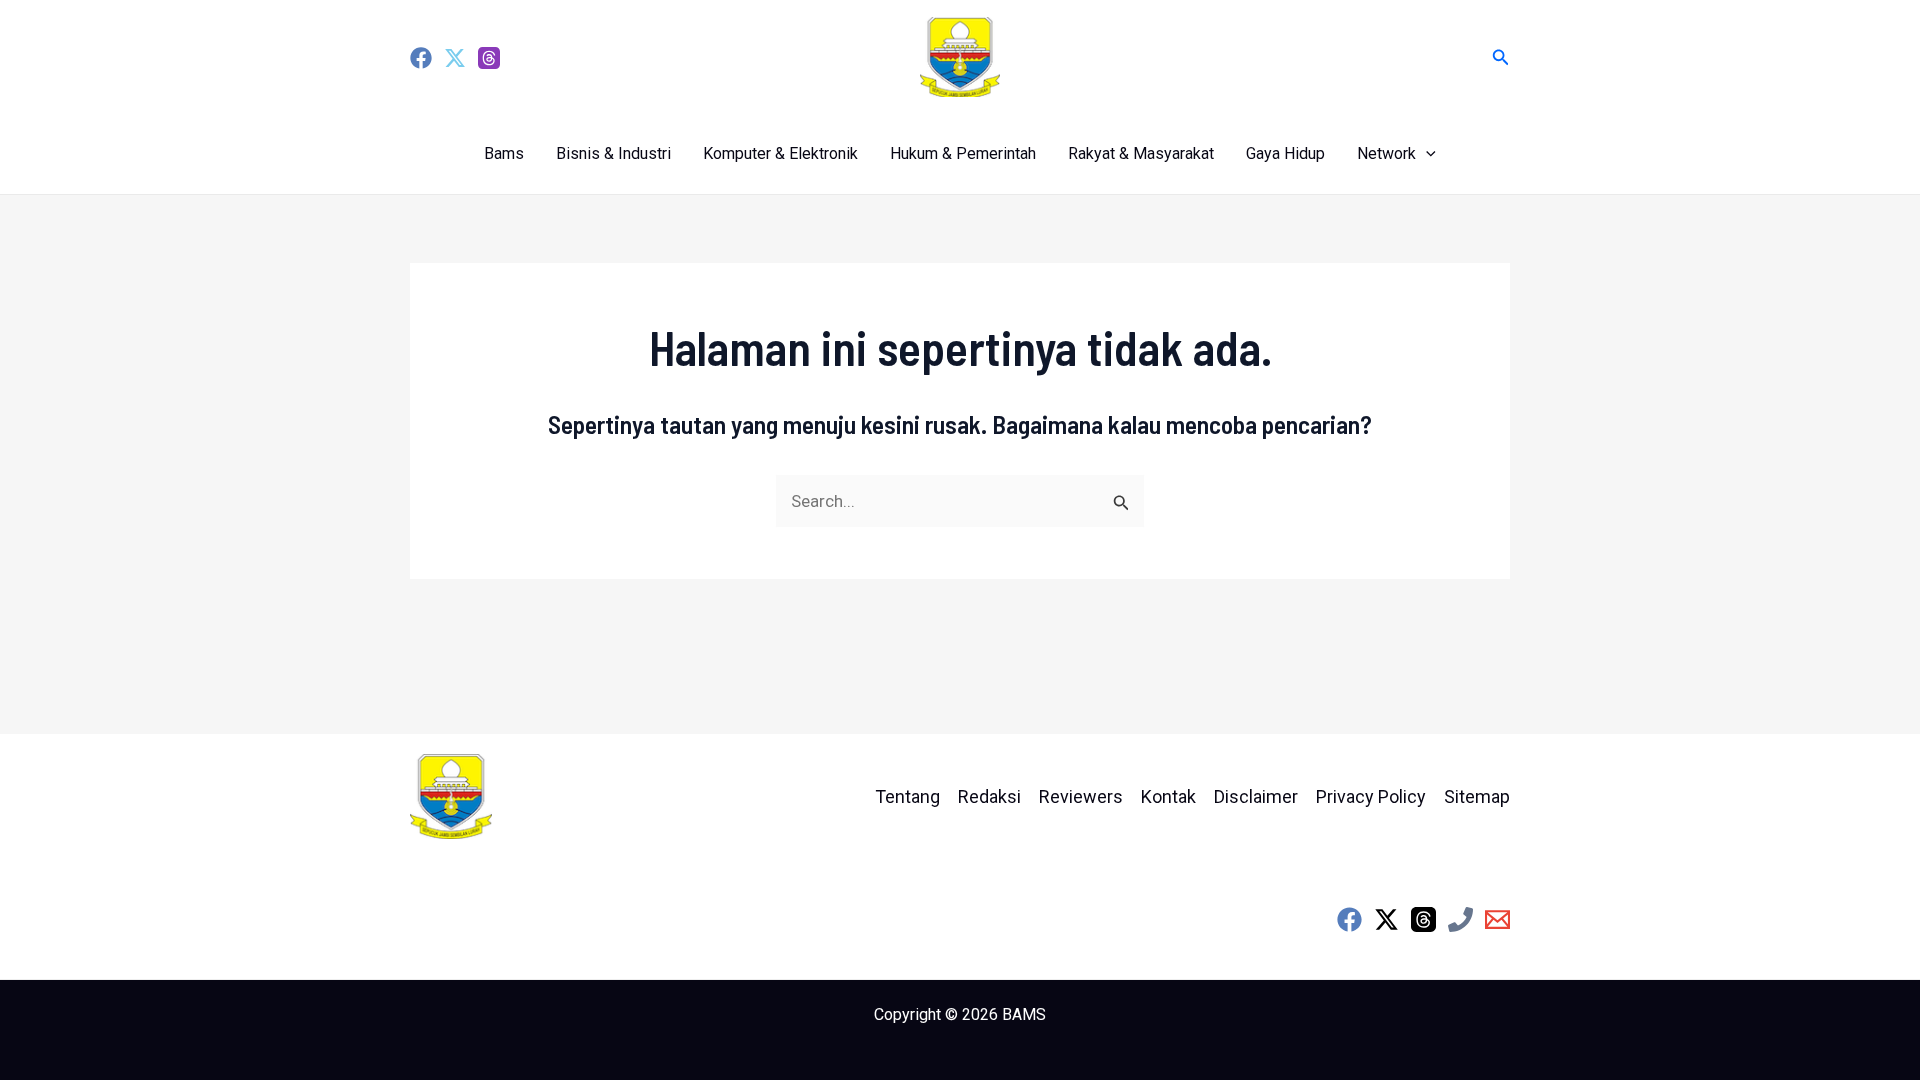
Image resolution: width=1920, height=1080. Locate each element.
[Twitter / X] (1386, 919)
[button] (1501, 57)
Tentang (907, 796)
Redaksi (989, 796)
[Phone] (1460, 919)
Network (1386, 153)
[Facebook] (421, 58)
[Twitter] (455, 58)
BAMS (1024, 1014)
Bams (504, 153)
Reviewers (1081, 796)
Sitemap (1477, 796)
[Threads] (489, 58)
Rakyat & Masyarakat (1141, 153)
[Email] (1497, 919)
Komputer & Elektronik (780, 153)
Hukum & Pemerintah (963, 153)
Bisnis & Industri (613, 153)
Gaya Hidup (1285, 153)
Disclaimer (1256, 796)
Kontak (1168, 796)
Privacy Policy (1371, 796)
